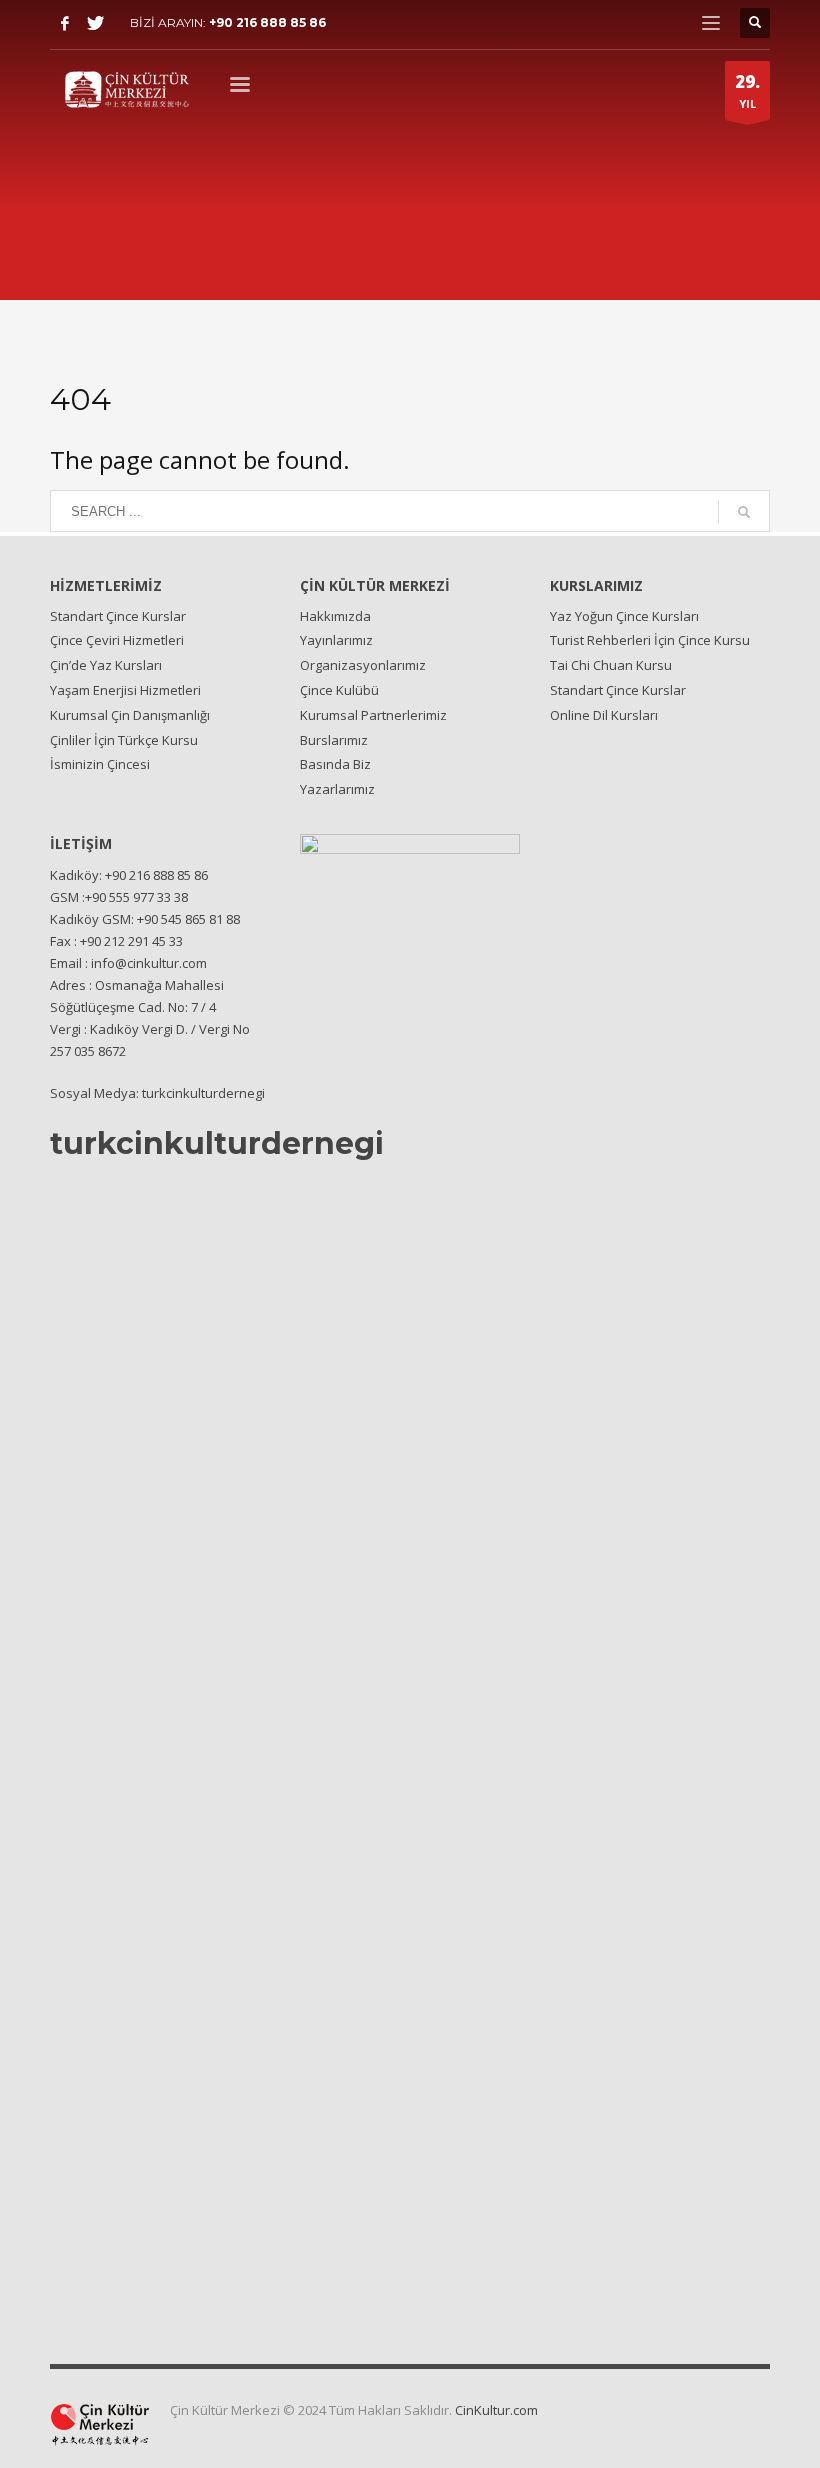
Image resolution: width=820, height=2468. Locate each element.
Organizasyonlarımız (363, 665)
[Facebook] (65, 23)
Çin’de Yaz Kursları (106, 665)
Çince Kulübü (339, 690)
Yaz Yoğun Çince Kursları (624, 616)
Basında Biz (335, 764)
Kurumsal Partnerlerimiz (373, 715)
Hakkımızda (335, 616)
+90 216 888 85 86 (267, 22)
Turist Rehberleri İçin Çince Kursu (650, 640)
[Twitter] (95, 23)
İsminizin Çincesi (100, 764)
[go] (744, 512)
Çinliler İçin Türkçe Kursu (124, 740)
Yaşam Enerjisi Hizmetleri (125, 690)
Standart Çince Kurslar (118, 616)
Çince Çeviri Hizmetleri (117, 640)
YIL (747, 90)
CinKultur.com (496, 2410)
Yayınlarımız (336, 640)
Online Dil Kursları (604, 715)
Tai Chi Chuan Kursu (611, 665)
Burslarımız (334, 740)
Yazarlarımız (337, 789)
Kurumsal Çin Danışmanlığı (130, 715)
